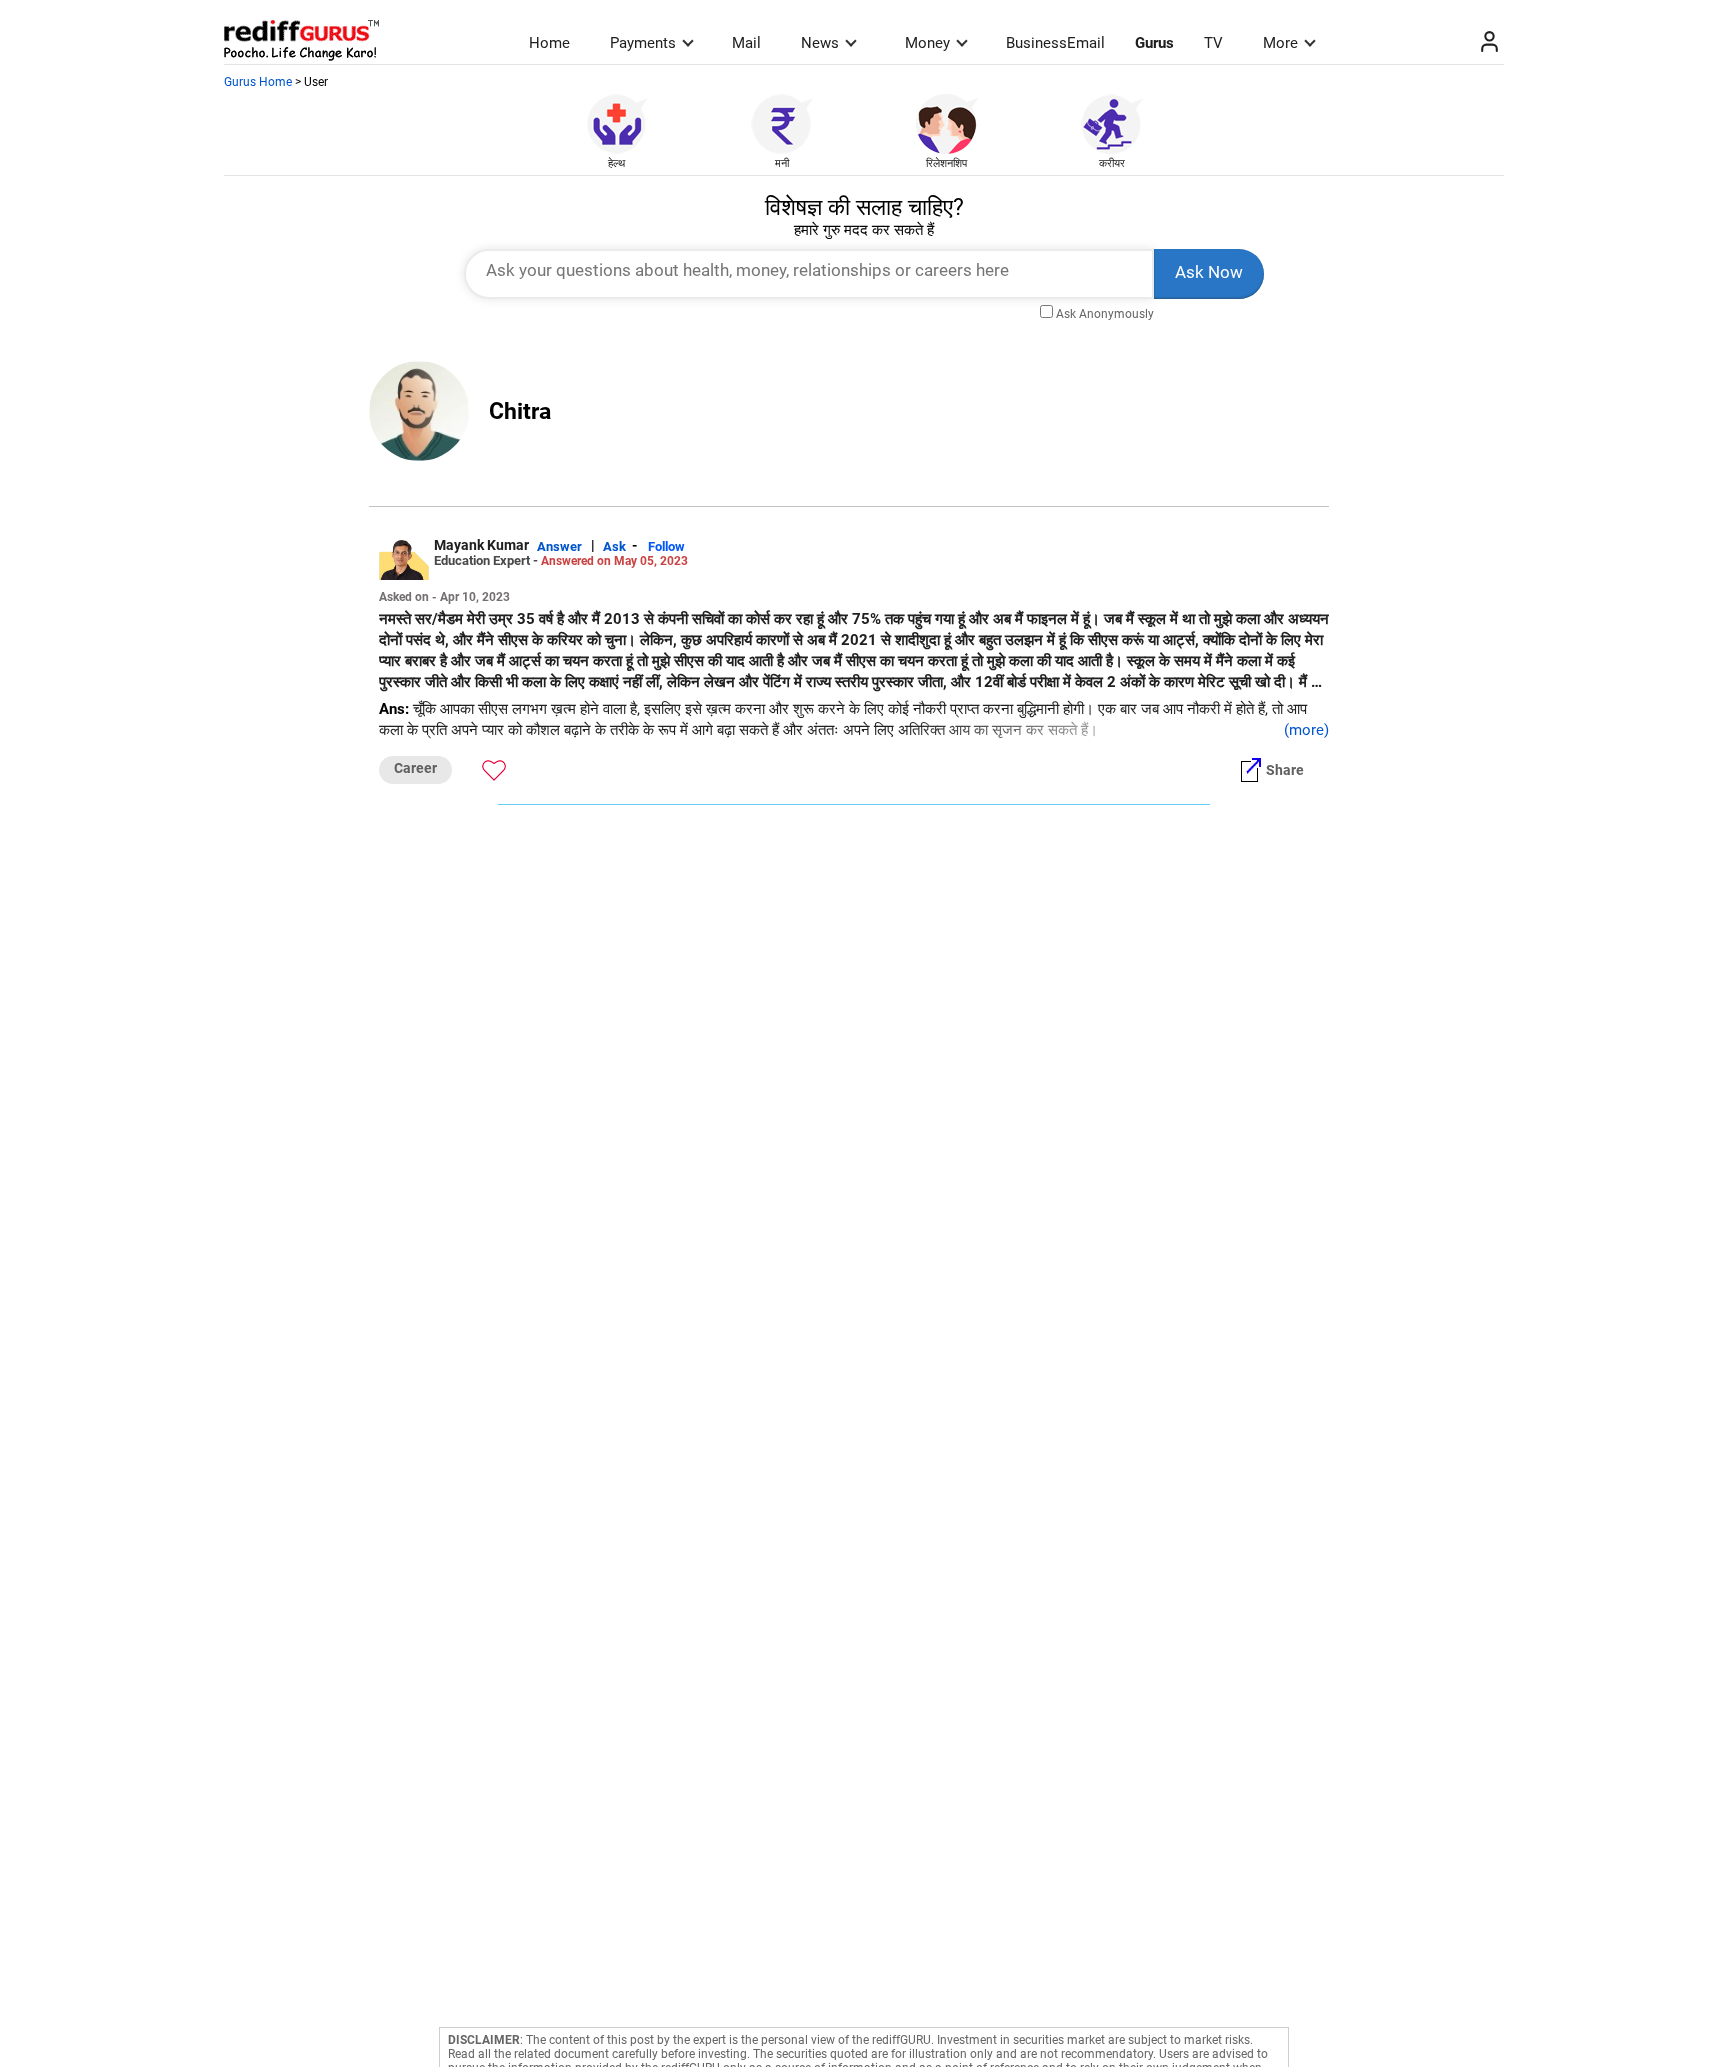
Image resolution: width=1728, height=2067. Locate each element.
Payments (643, 43)
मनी (782, 163)
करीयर (1112, 163)
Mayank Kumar (481, 545)
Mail (746, 43)
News (820, 43)
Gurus (1154, 43)
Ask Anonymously (1105, 314)
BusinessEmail (1055, 43)
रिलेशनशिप (946, 163)
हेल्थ (616, 163)
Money (927, 43)
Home (549, 43)
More (1280, 43)
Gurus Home (258, 82)
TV (1213, 43)
